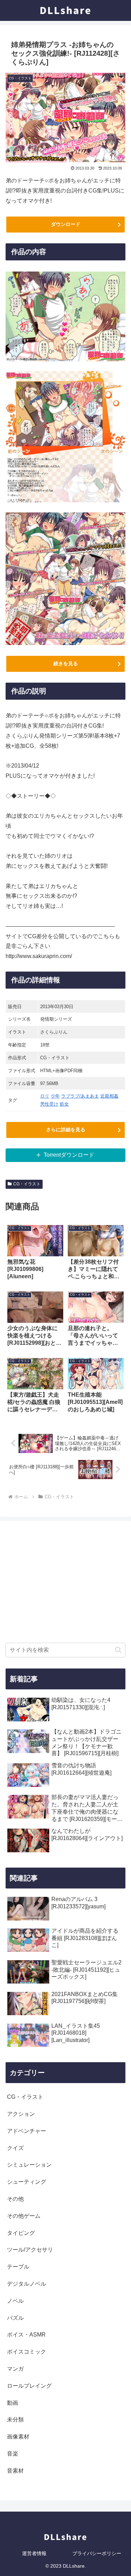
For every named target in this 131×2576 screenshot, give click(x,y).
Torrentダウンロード (69, 1155)
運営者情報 (34, 2553)
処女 (64, 1104)
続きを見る (66, 663)
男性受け (49, 1104)
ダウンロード (66, 224)
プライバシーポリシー (97, 2553)
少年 (55, 1096)
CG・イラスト (27, 1184)
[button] (118, 1650)
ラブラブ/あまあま (80, 1096)
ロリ (45, 1096)
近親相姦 (109, 1096)
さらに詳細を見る (66, 1130)
